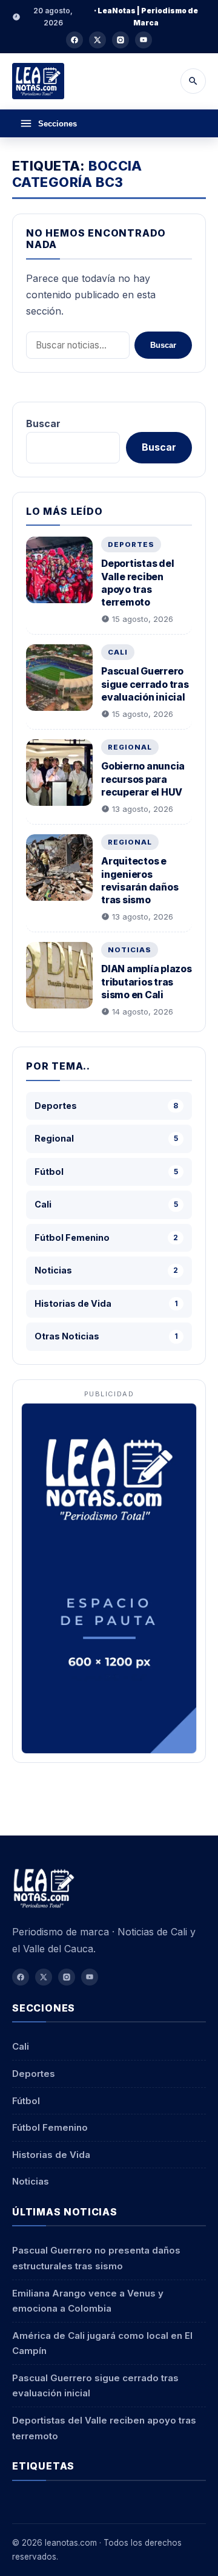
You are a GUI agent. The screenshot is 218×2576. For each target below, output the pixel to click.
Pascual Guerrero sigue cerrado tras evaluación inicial (145, 684)
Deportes (131, 544)
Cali (118, 652)
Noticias (130, 950)
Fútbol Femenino (50, 2127)
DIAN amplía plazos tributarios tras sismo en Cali (147, 982)
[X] (97, 40)
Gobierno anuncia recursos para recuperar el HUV (143, 779)
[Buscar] (193, 81)
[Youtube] (144, 40)
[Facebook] (74, 40)
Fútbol (26, 2101)
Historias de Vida (51, 2155)
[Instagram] (121, 40)
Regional (130, 747)
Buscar (163, 345)
